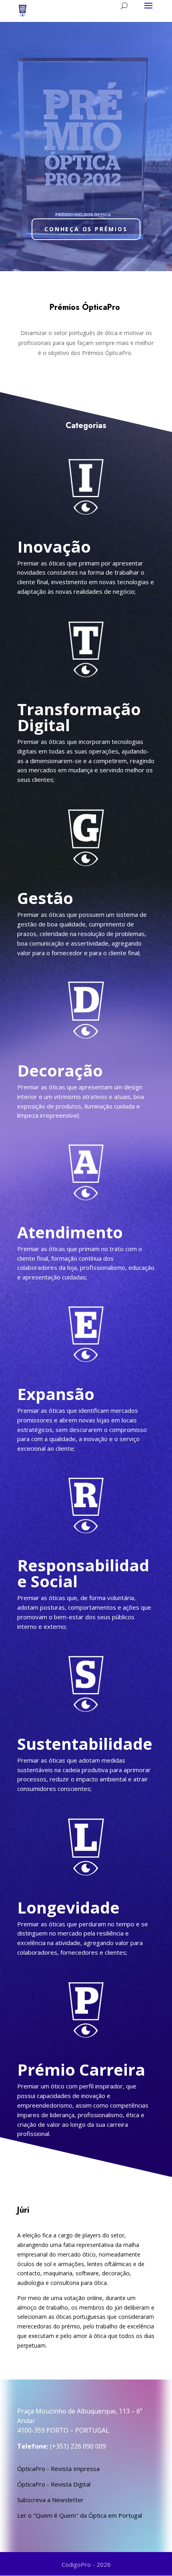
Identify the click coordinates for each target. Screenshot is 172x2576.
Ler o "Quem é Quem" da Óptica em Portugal (80, 2515)
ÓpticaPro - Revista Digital (54, 2484)
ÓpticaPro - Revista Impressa (58, 2469)
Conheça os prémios (86, 229)
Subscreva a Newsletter (50, 2500)
